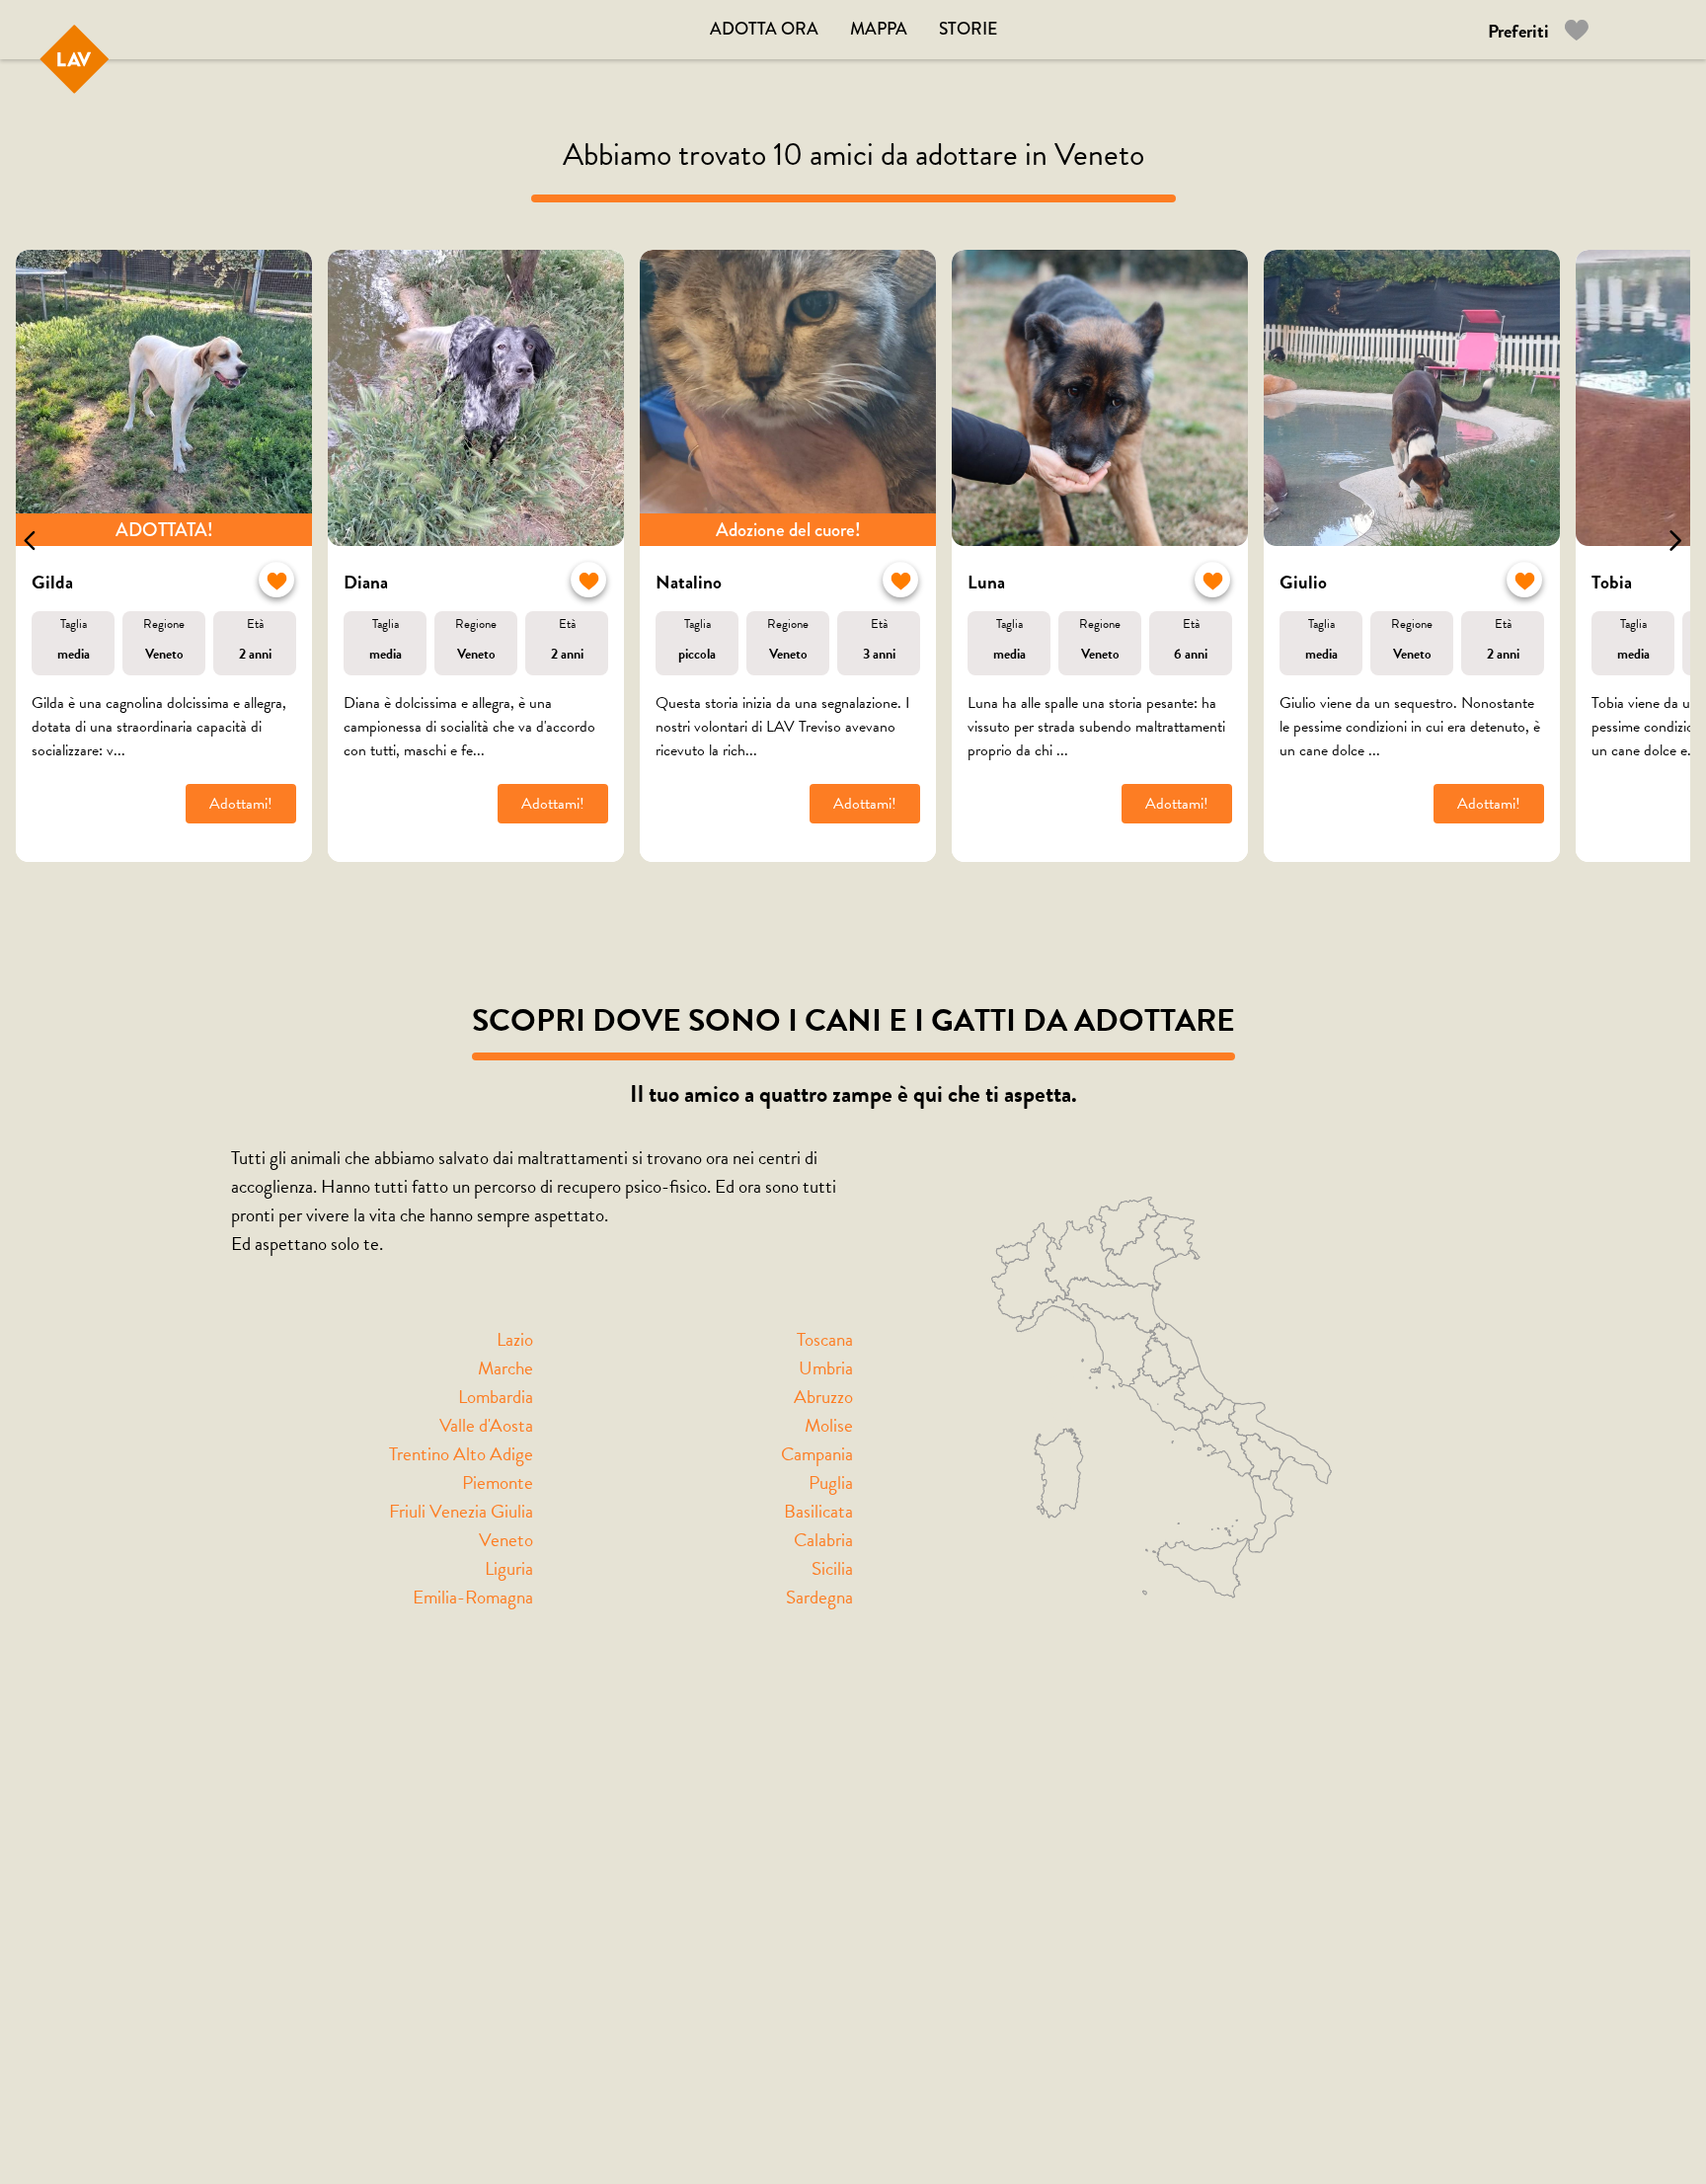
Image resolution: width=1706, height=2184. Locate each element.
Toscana (825, 1339)
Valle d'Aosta (486, 1425)
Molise (829, 1425)
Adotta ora (764, 29)
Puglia (831, 1482)
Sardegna (819, 1597)
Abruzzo (823, 1397)
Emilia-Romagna (473, 1597)
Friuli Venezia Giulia (461, 1511)
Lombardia (496, 1397)
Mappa (879, 29)
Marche (505, 1368)
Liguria (509, 1568)
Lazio (515, 1339)
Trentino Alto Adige (461, 1454)
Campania (817, 1454)
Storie (968, 29)
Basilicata (818, 1511)
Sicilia (832, 1568)
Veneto (506, 1540)
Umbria (826, 1368)
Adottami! (241, 804)
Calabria (823, 1540)
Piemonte (498, 1482)
